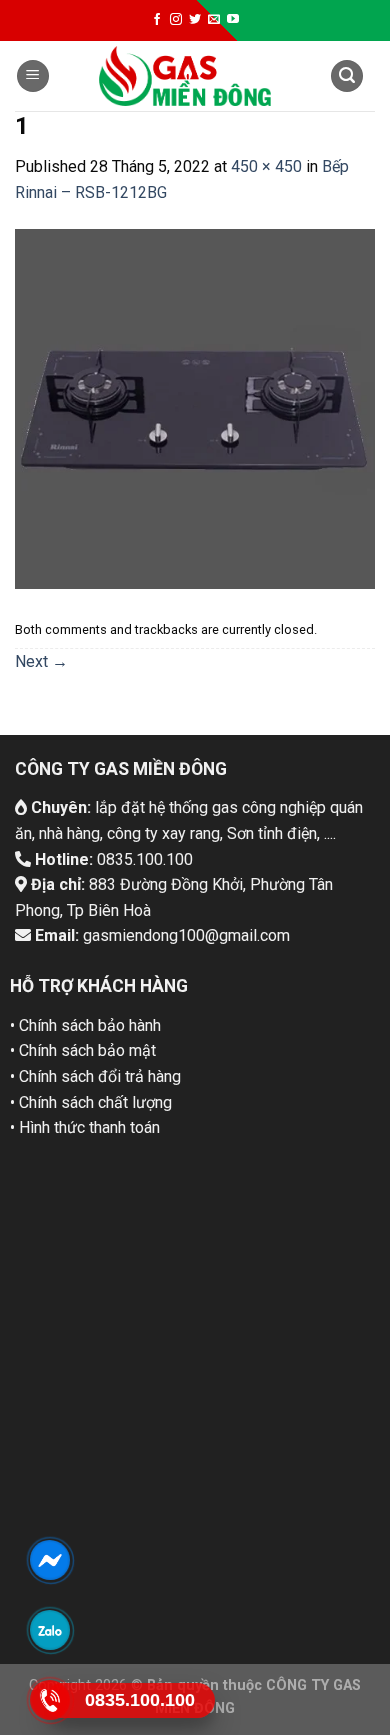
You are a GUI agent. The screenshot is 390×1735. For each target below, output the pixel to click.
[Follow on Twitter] (195, 20)
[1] (195, 408)
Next (41, 661)
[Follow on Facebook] (157, 20)
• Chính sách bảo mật (83, 1050)
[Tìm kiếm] (347, 76)
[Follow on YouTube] (233, 20)
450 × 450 (266, 166)
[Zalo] (50, 1630)
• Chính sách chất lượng (91, 1102)
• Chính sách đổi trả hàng (95, 1076)
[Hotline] (50, 1700)
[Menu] (33, 76)
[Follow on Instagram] (176, 20)
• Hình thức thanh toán (85, 1127)
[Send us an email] (214, 20)
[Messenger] (50, 1560)
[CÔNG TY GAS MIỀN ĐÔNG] (185, 76)
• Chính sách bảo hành (85, 1025)
